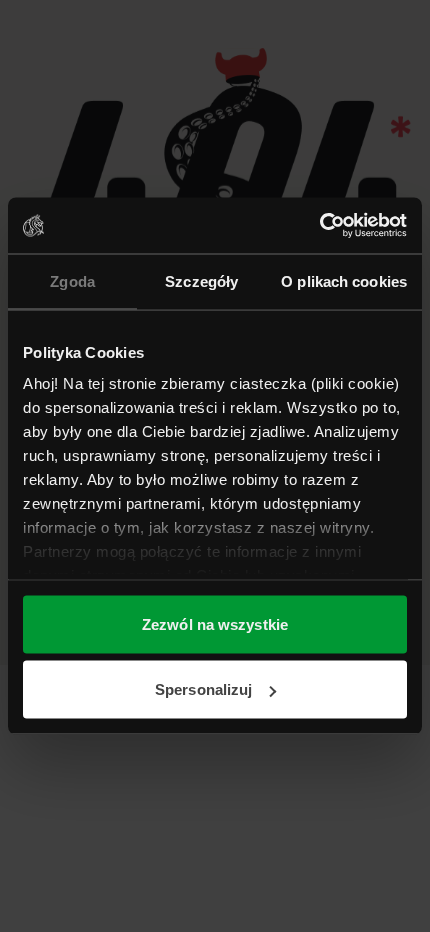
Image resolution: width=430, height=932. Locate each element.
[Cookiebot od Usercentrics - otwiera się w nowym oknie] (319, 226)
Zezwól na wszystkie (215, 623)
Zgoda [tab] (72, 280)
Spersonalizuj (203, 689)
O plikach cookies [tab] (344, 280)
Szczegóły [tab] (201, 280)
